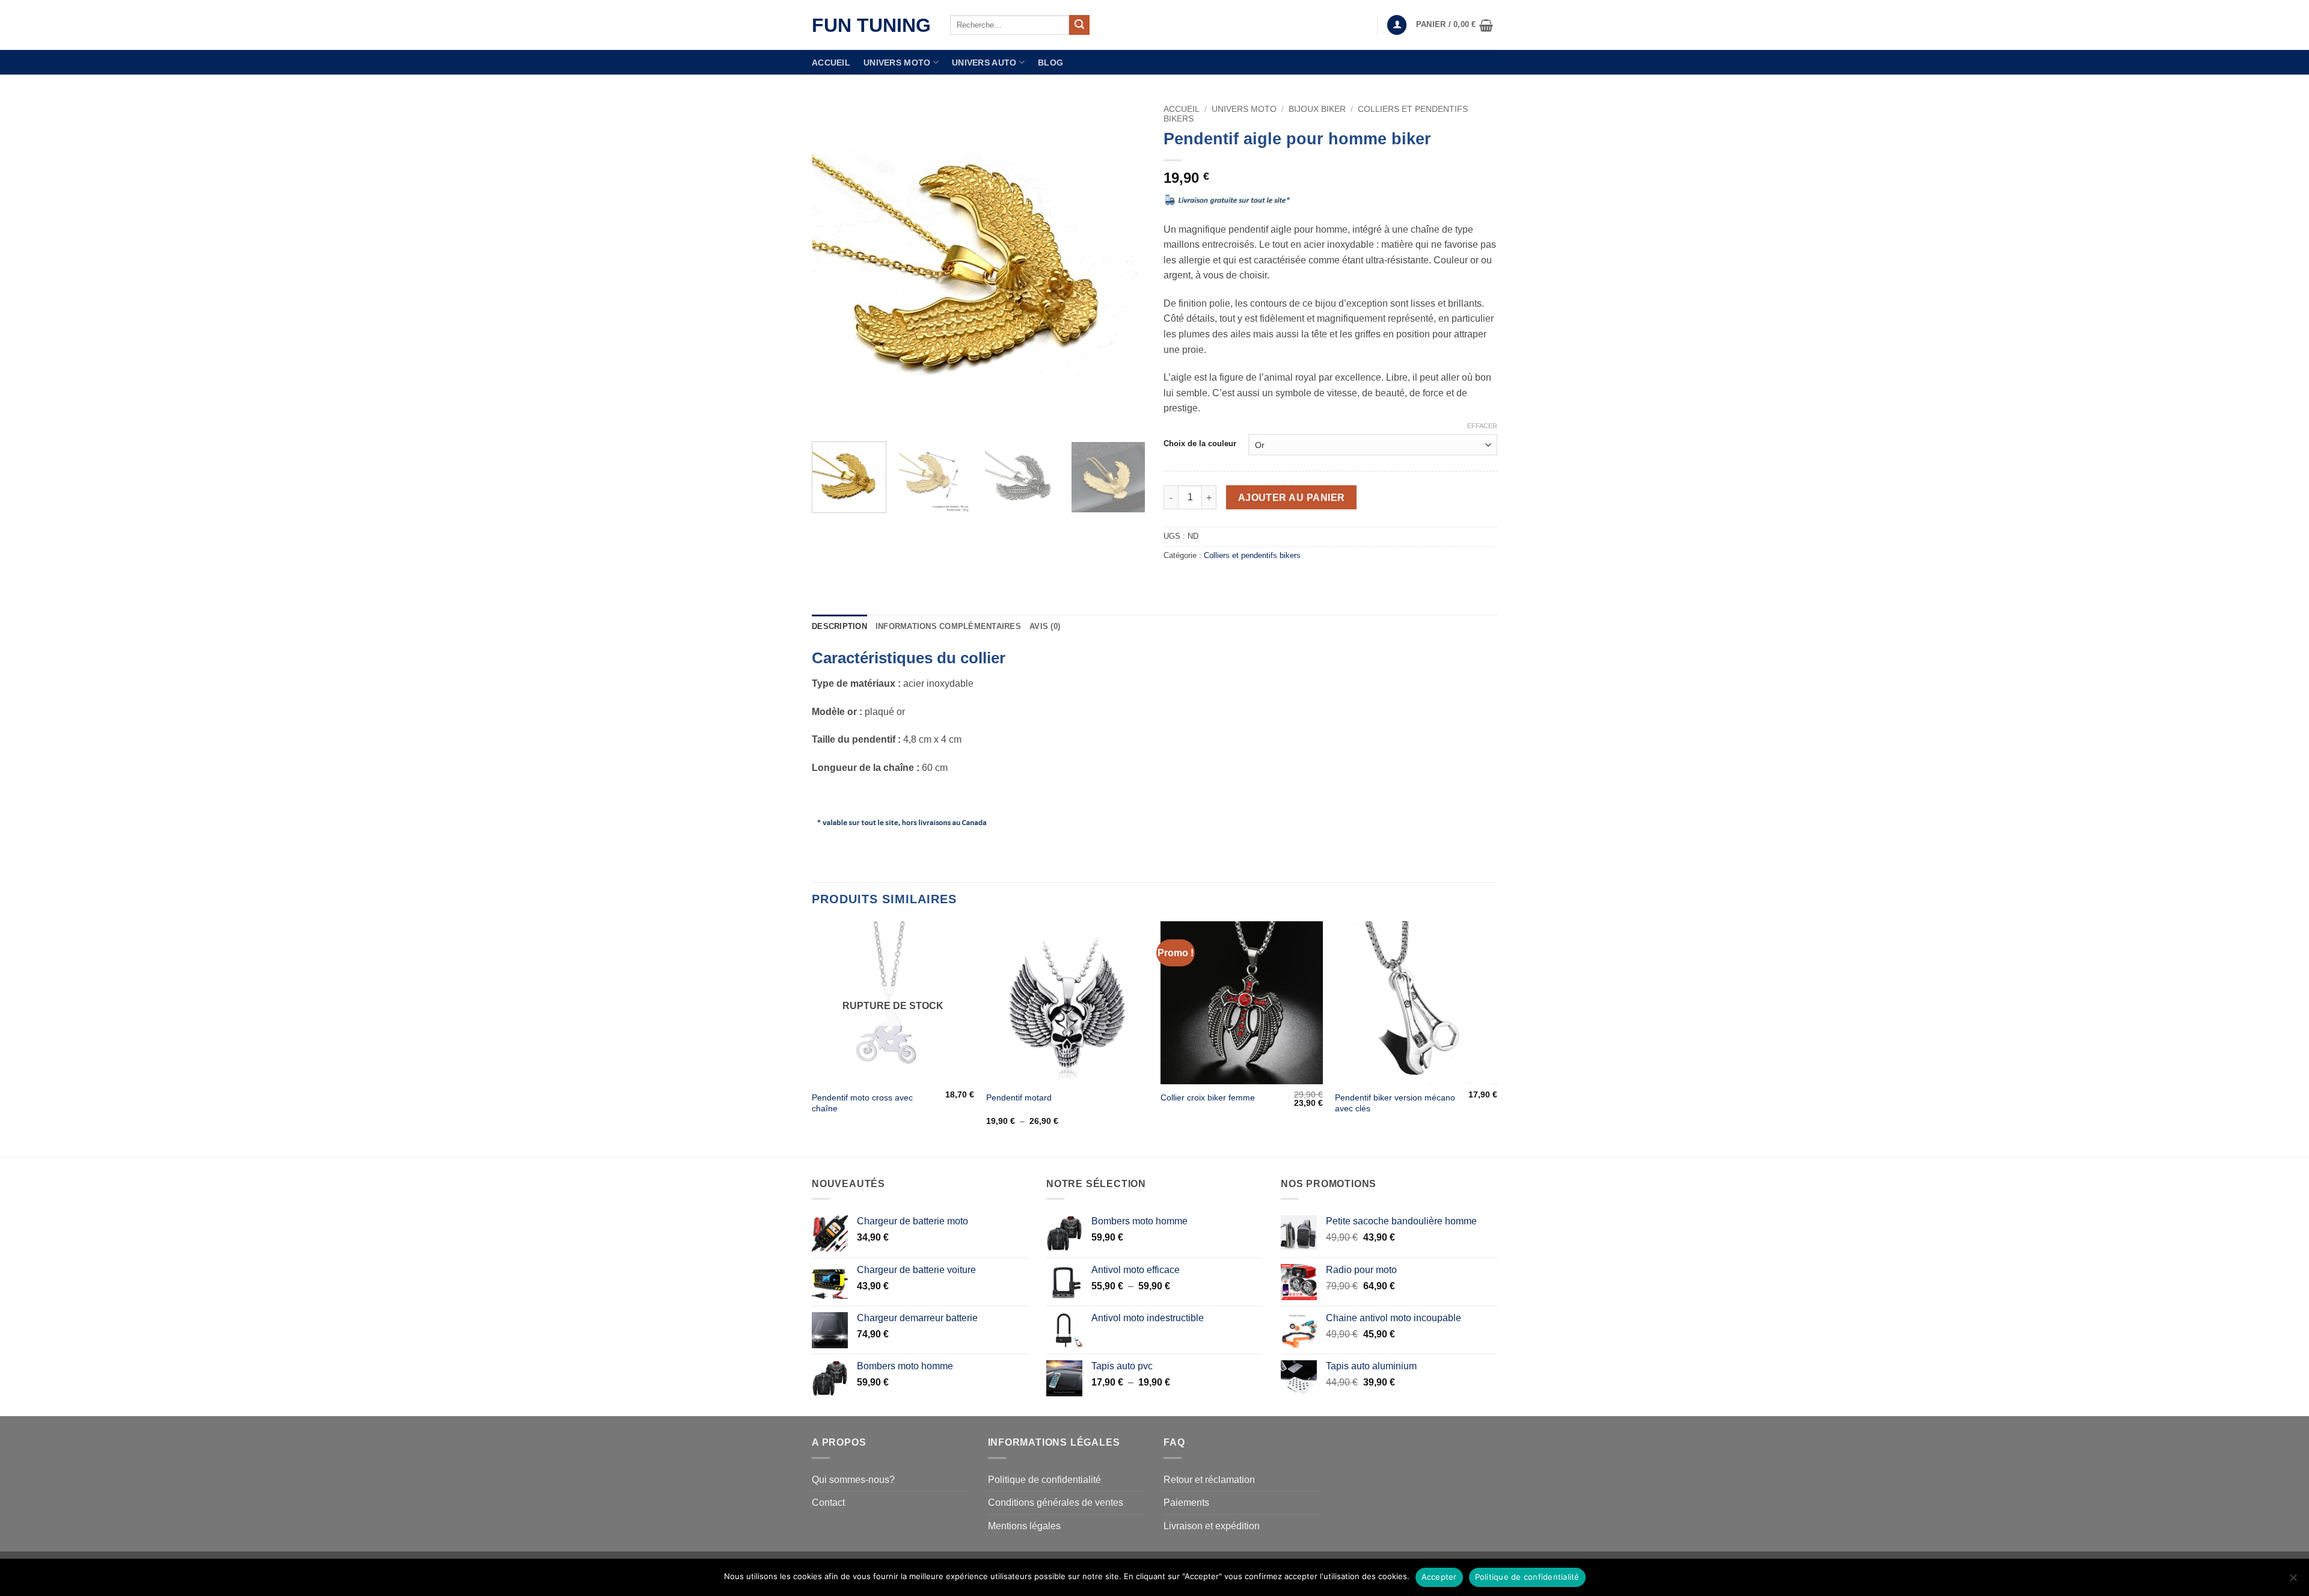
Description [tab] (839, 626)
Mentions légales (1024, 1526)
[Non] (2293, 1581)
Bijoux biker (1317, 109)
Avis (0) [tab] (1045, 626)
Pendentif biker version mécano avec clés (1395, 1103)
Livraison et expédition (1212, 1526)
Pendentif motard (1019, 1097)
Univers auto (984, 63)
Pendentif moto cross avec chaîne (862, 1103)
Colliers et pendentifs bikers (1252, 555)
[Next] (1124, 265)
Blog (1050, 63)
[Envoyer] (1079, 25)
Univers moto (897, 63)
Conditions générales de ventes (1056, 1502)
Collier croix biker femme (1208, 1097)
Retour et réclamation (1209, 1480)
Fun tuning (871, 25)
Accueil (831, 63)
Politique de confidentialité (1044, 1480)
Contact (828, 1502)
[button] (1397, 25)
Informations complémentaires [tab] (948, 626)
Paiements (1186, 1502)
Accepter (1439, 1577)
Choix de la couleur (1200, 444)
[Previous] (833, 265)
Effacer (1482, 426)
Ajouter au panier (1292, 498)
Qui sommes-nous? (853, 1480)
